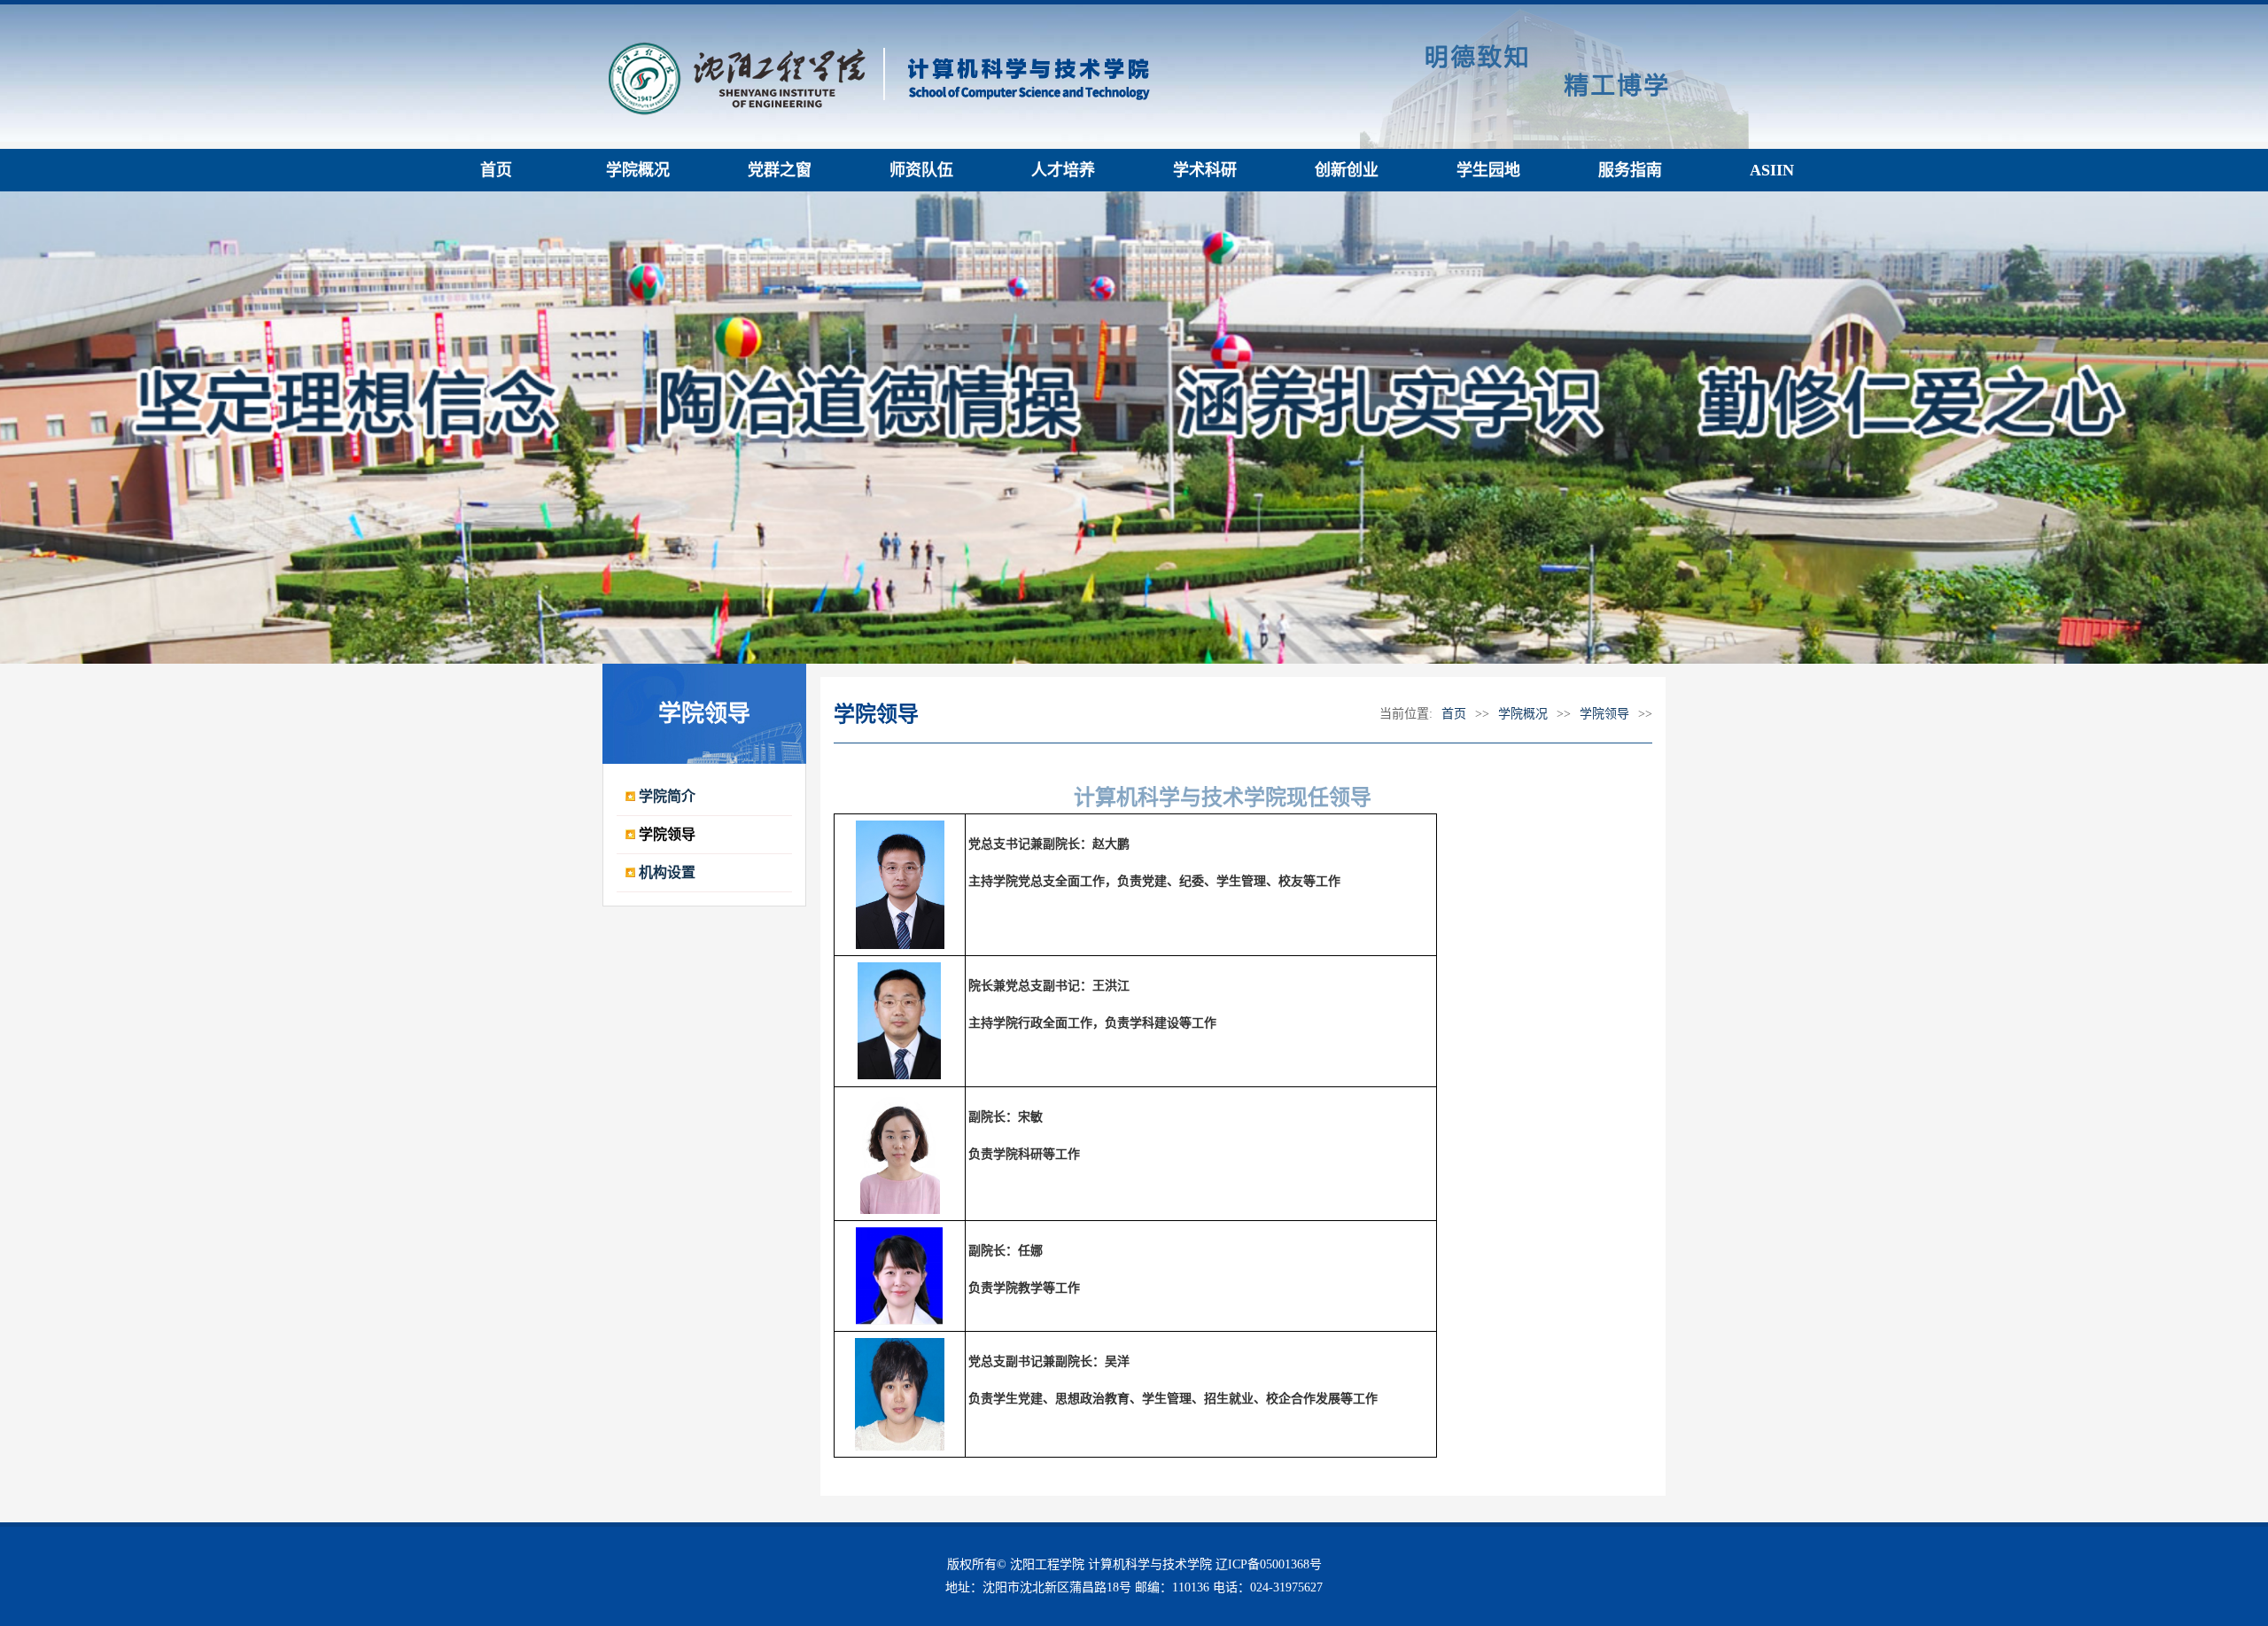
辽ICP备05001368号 (1269, 1564)
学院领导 (1604, 714)
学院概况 (1523, 714)
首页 (1454, 714)
